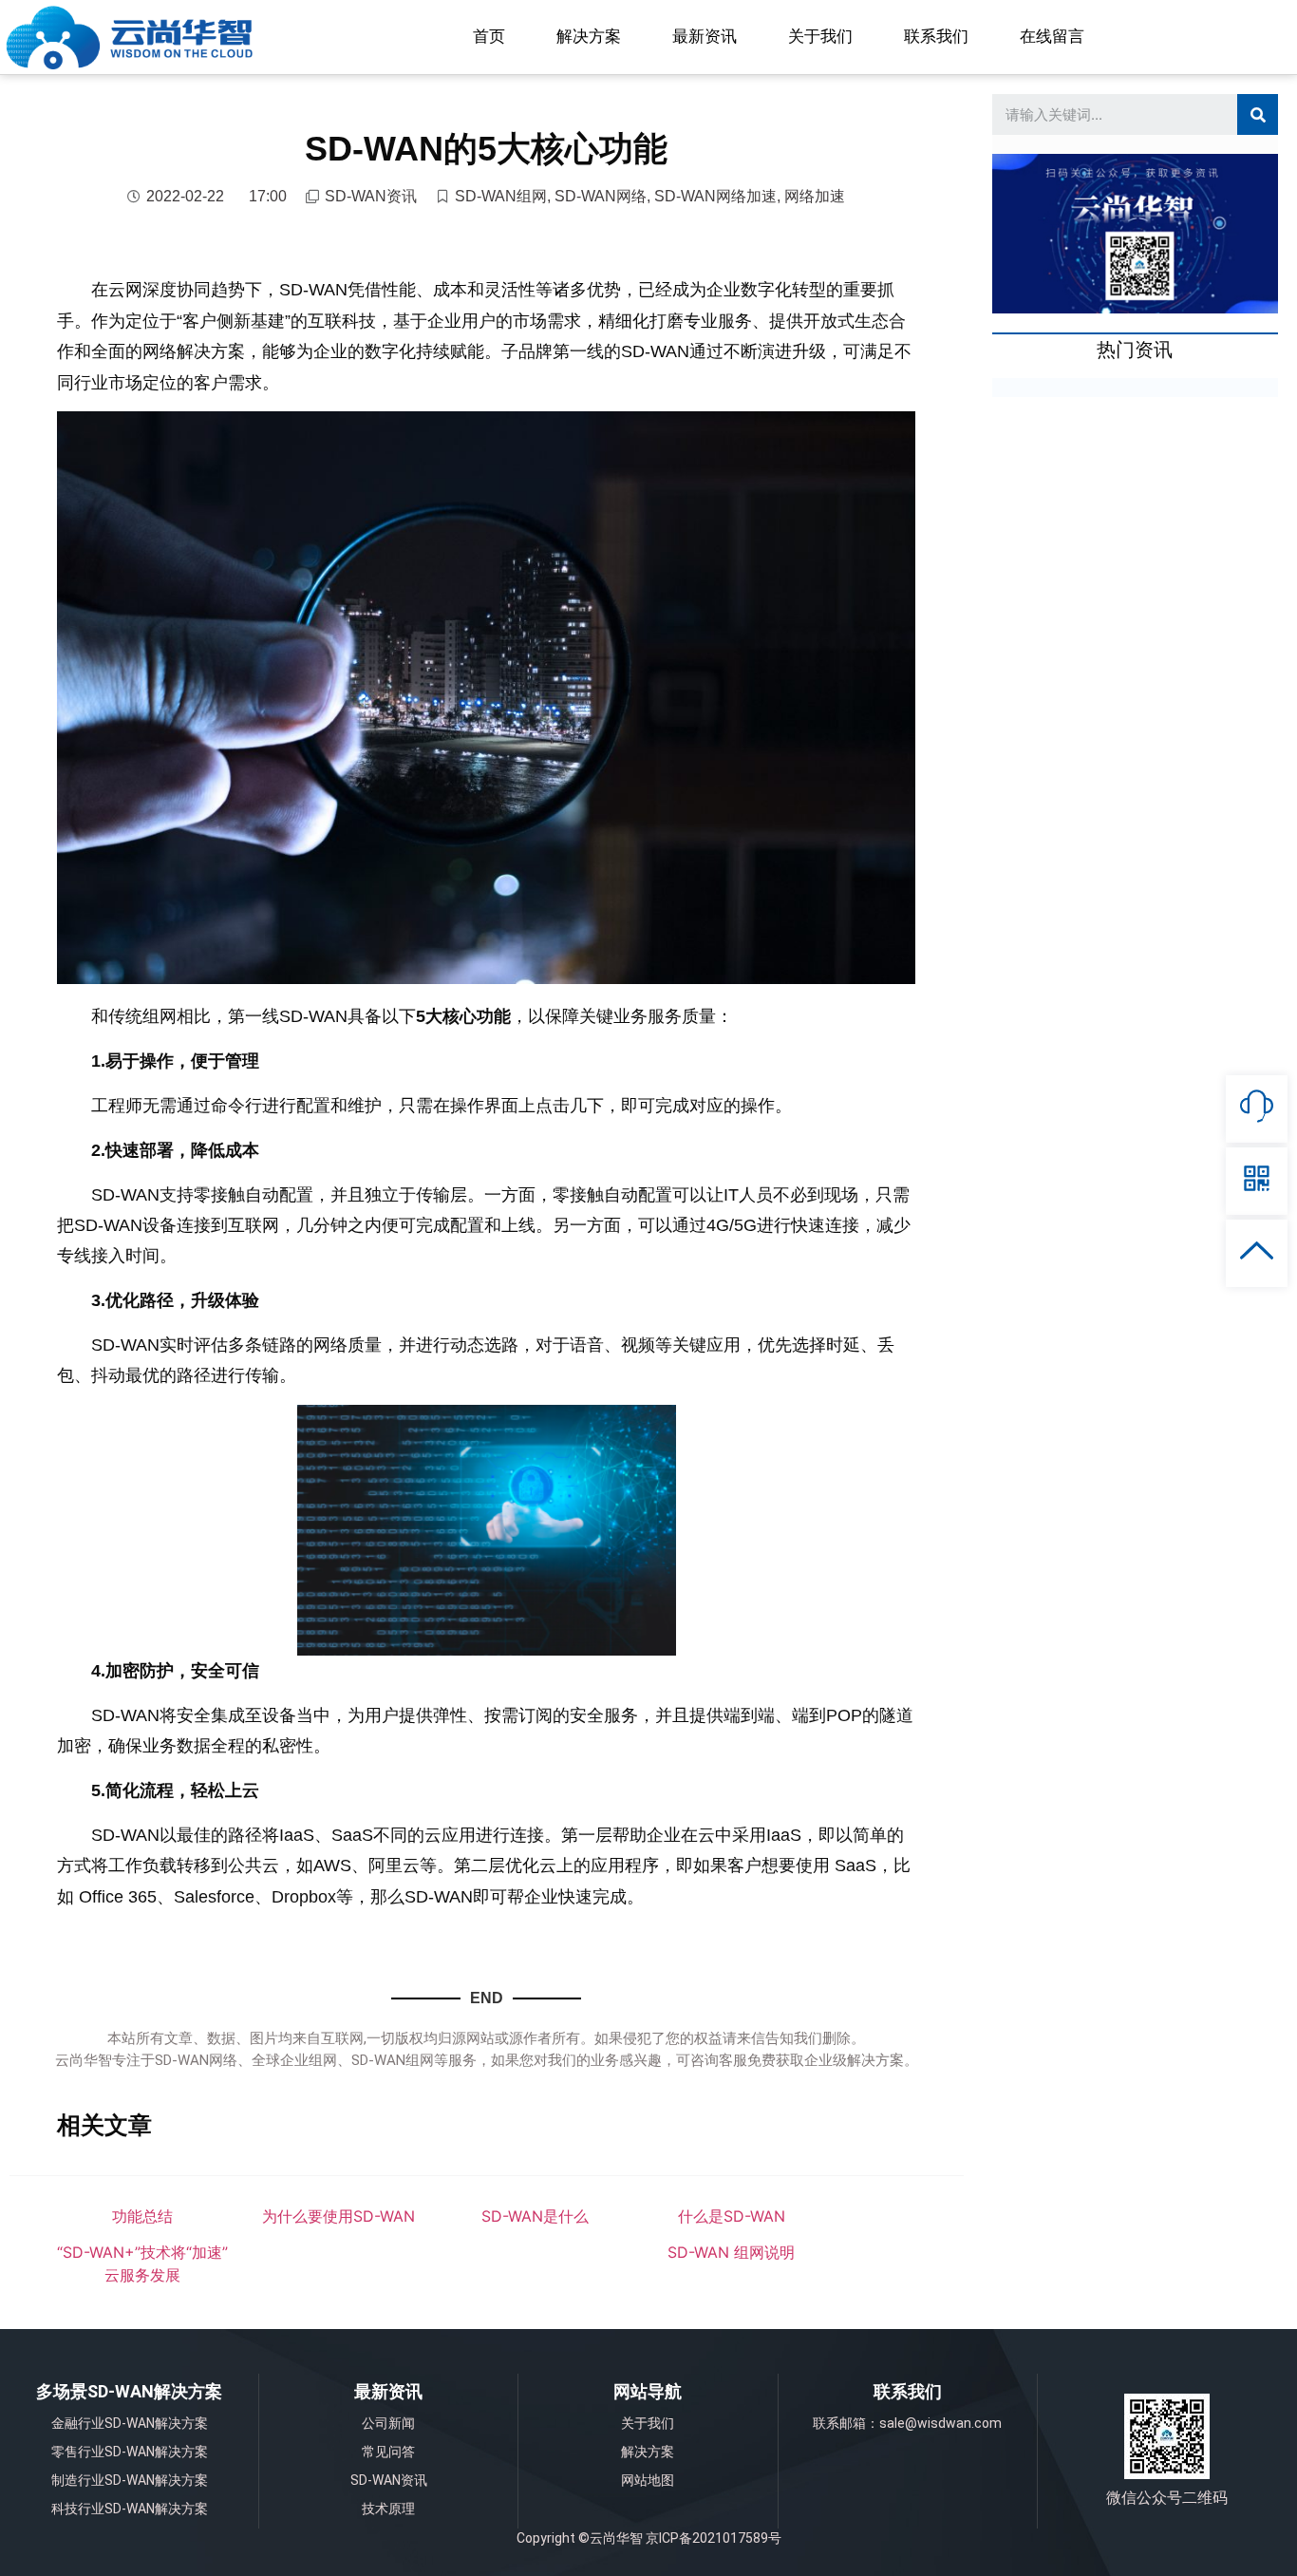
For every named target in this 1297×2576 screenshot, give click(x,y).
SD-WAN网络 (601, 196)
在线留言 (1052, 37)
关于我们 (820, 37)
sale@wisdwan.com (940, 2423)
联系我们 (936, 37)
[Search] (1258, 114)
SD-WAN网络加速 (715, 196)
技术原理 (388, 2509)
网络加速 (815, 196)
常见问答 (388, 2452)
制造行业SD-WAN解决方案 (130, 2480)
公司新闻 (388, 2423)
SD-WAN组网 (501, 196)
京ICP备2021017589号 (714, 2538)
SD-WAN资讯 (371, 196)
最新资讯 (705, 37)
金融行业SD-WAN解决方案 (130, 2423)
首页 (489, 37)
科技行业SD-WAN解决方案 (130, 2509)
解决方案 (589, 37)
